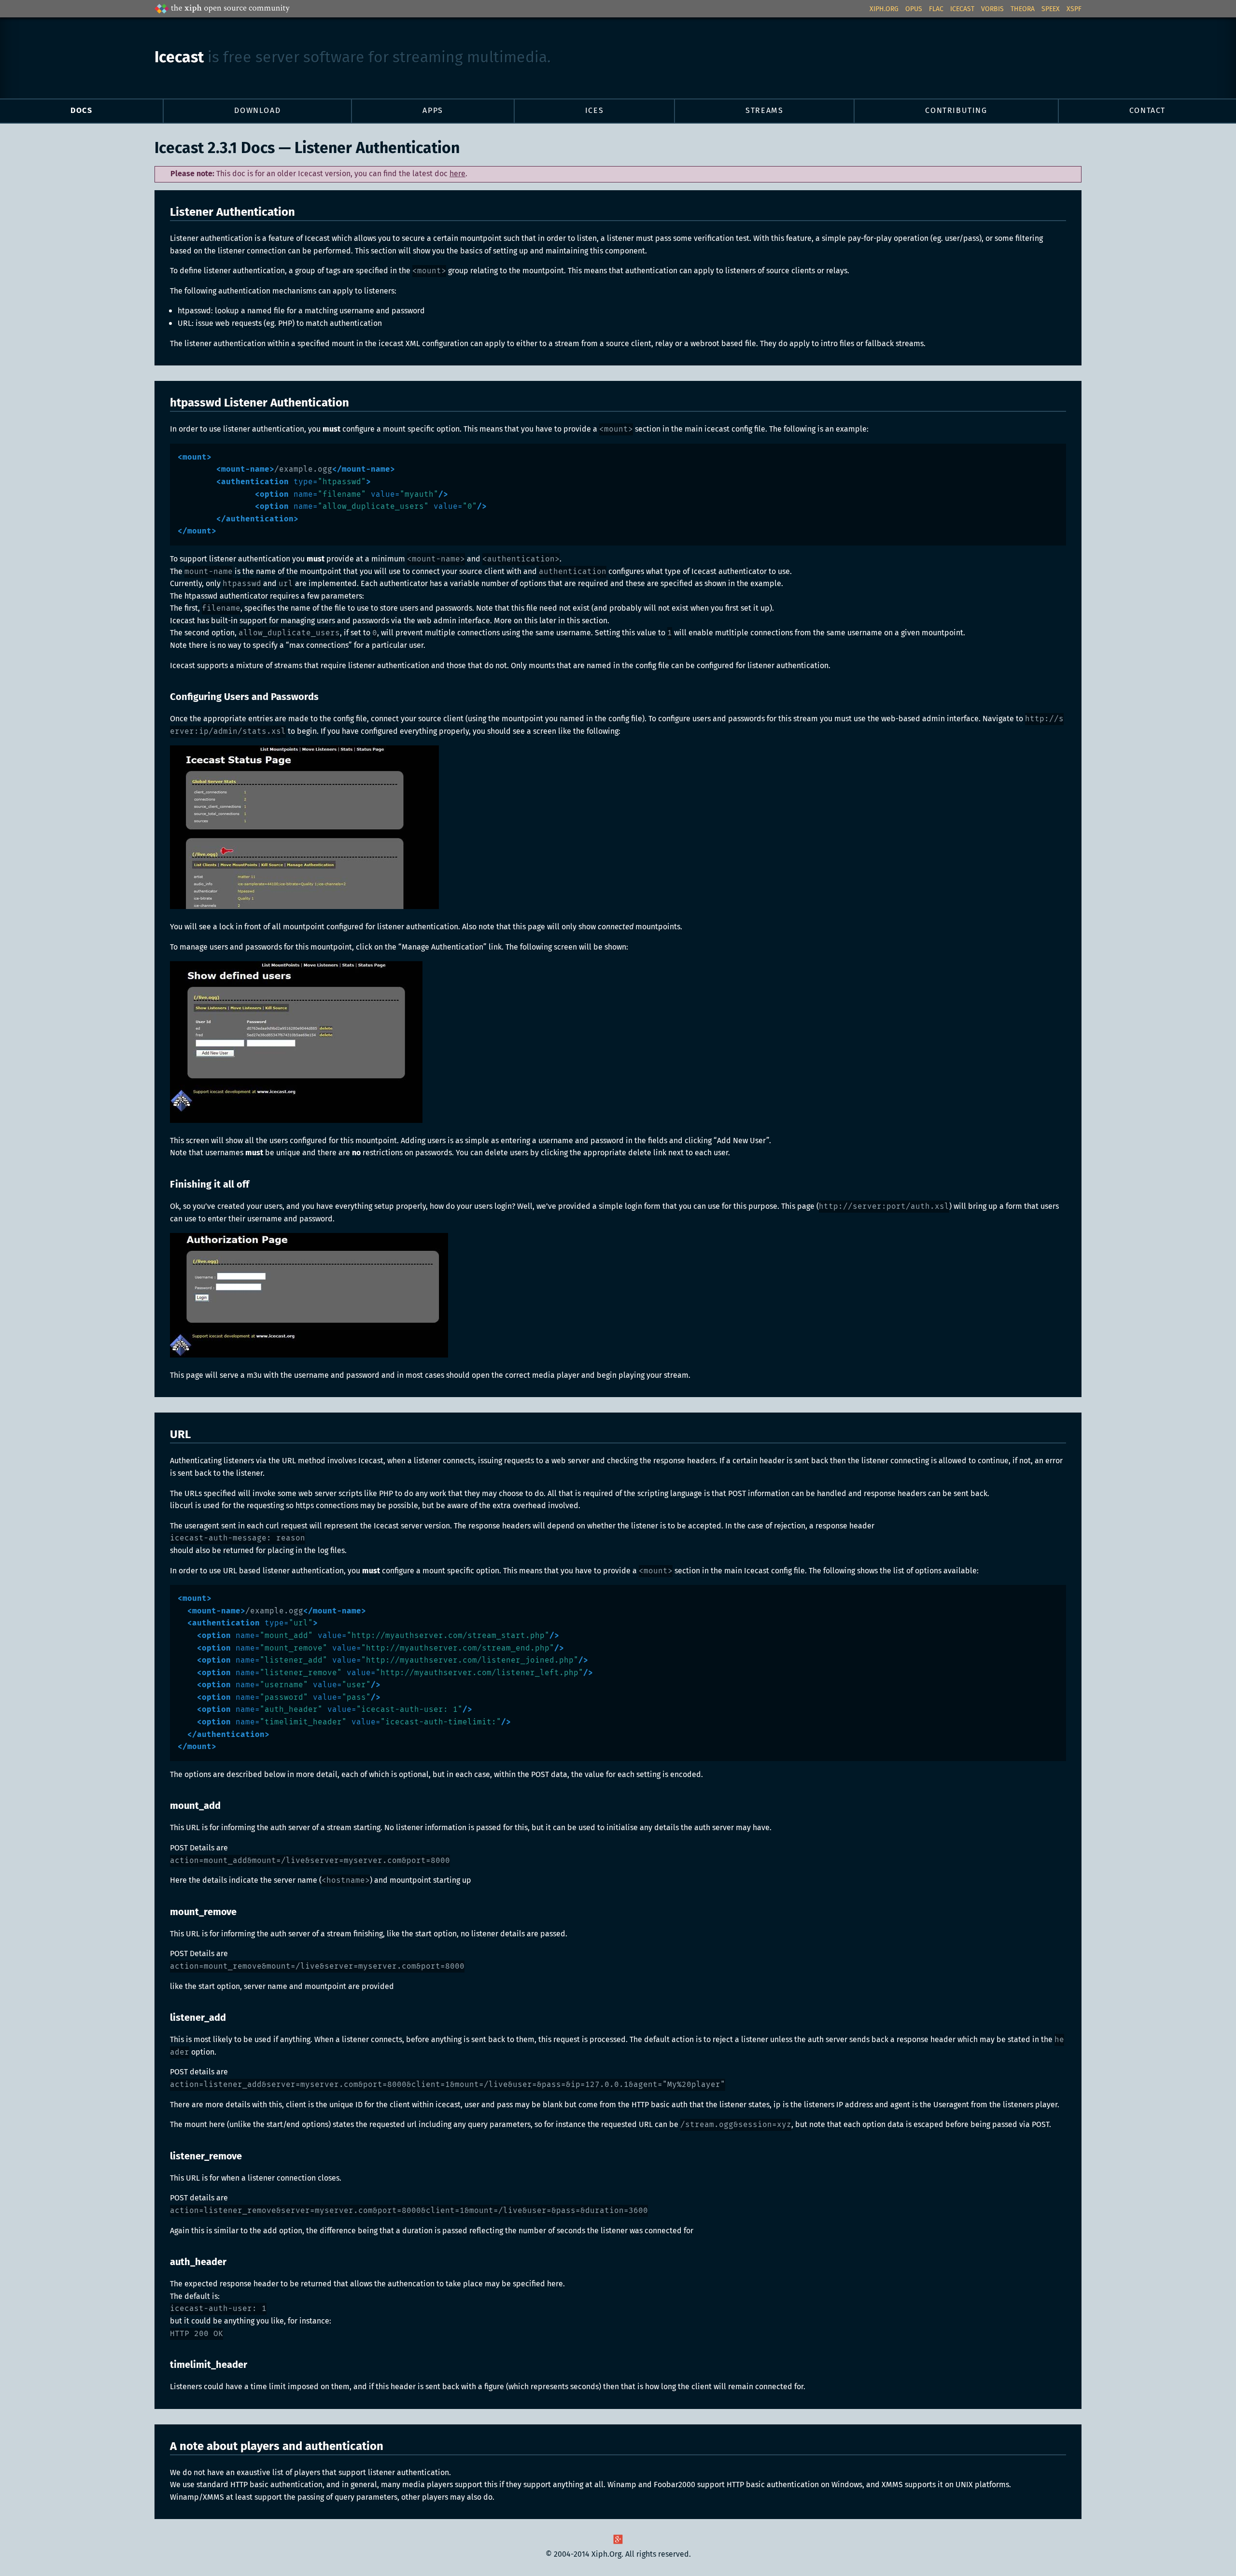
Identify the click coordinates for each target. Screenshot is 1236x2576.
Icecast (962, 9)
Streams (764, 111)
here (457, 174)
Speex (1051, 9)
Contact (1147, 111)
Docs (81, 111)
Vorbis (992, 9)
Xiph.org (884, 9)
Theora (1023, 9)
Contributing (956, 111)
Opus (914, 9)
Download (257, 111)
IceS (594, 111)
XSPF (1074, 9)
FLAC (936, 9)
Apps (433, 111)
